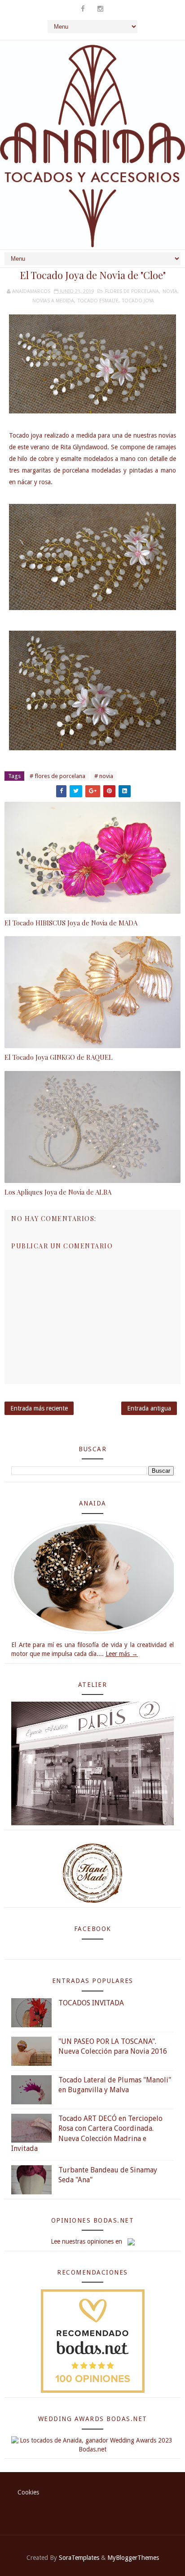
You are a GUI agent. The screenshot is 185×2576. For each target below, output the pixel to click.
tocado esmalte (98, 301)
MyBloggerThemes (133, 2558)
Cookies (28, 2492)
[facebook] (83, 9)
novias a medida (53, 301)
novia (170, 291)
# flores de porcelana (57, 776)
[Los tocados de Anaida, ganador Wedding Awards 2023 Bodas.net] (92, 2444)
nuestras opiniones (88, 2241)
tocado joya (138, 301)
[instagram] (100, 9)
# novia (104, 776)
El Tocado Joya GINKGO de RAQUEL (59, 1057)
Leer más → (122, 1654)
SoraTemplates (79, 2558)
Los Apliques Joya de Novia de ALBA (58, 1192)
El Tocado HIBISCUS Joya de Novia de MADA (71, 923)
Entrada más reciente (39, 1408)
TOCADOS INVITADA (91, 2003)
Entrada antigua (149, 1408)
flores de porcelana (132, 291)
